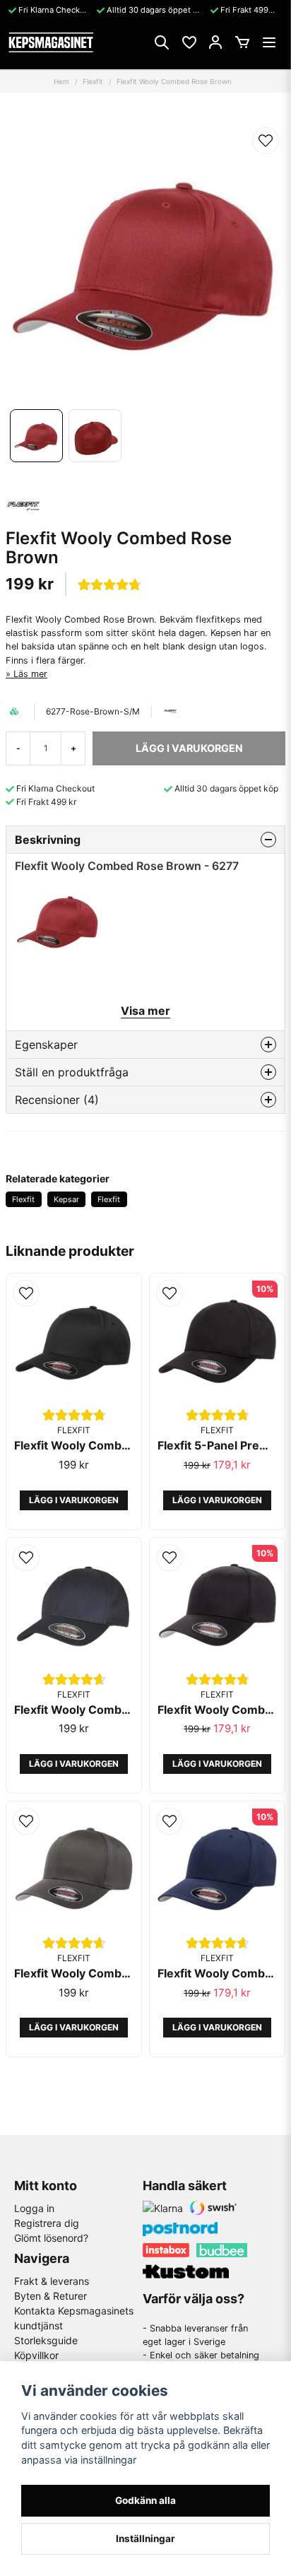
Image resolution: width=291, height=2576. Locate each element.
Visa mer (145, 1011)
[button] (266, 141)
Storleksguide (46, 2340)
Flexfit (93, 81)
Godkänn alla (145, 2500)
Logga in (34, 2208)
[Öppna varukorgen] (242, 42)
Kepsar (66, 1199)
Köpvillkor (36, 2355)
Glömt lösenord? (51, 2238)
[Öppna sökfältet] (162, 42)
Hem (61, 81)
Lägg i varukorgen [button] (74, 1500)
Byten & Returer (51, 2296)
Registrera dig (47, 2223)
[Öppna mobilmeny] (269, 42)
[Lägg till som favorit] (189, 42)
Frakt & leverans (52, 2281)
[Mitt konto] (215, 42)
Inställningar (145, 2539)
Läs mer (30, 674)
